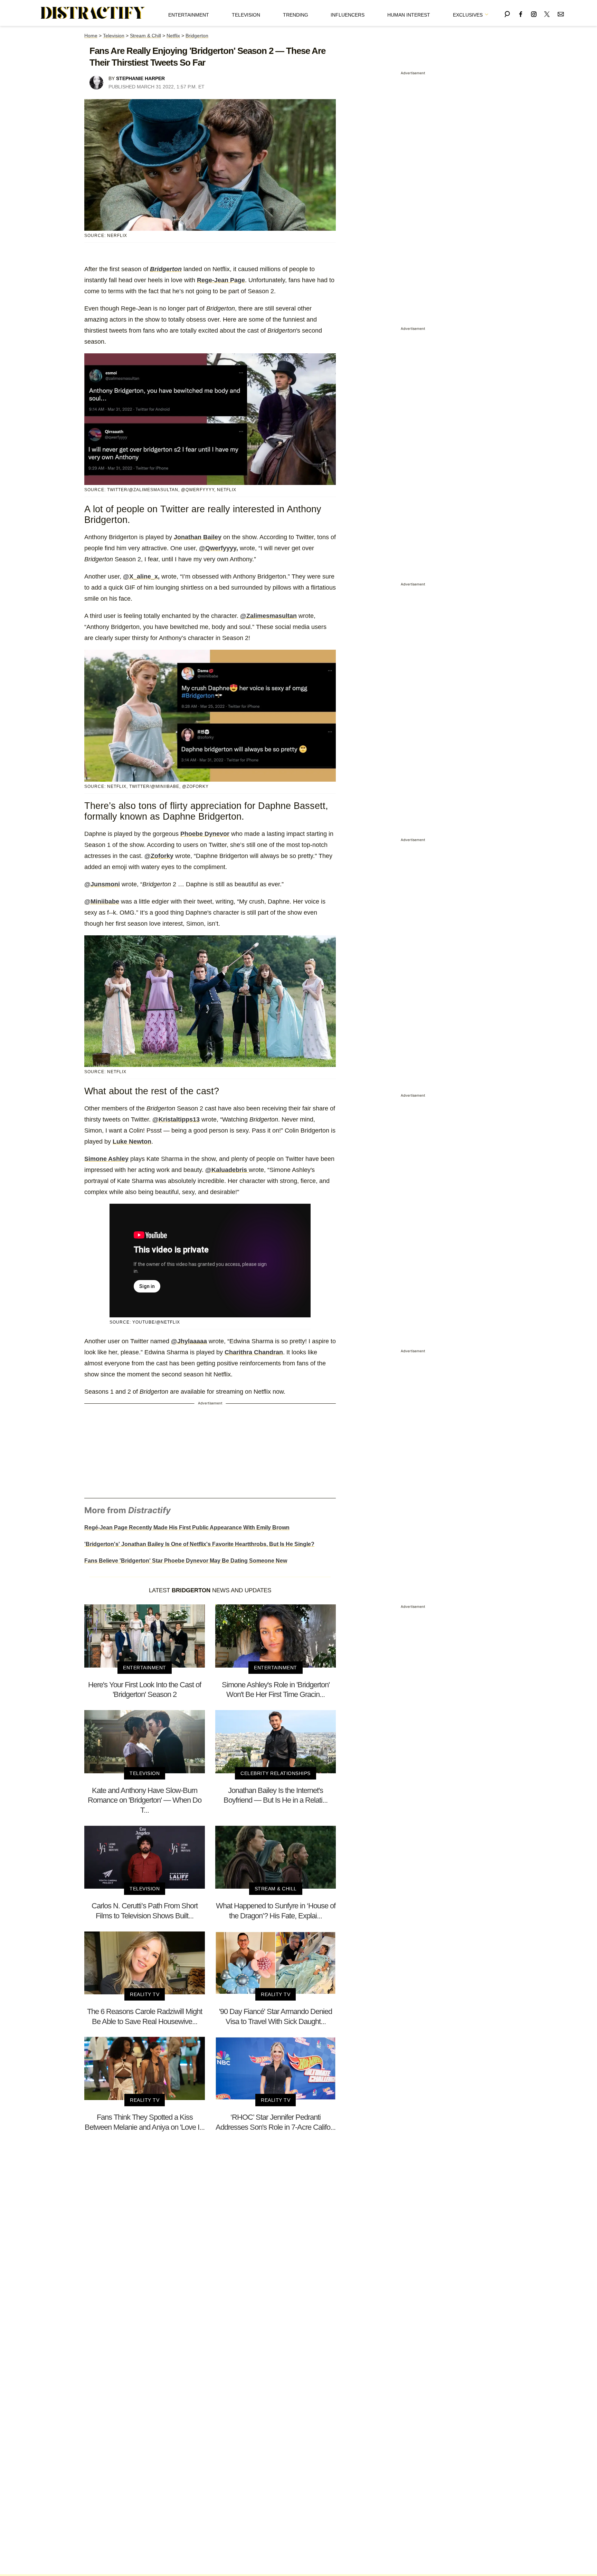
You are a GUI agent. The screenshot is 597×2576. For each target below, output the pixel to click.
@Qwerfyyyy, (219, 548)
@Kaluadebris (227, 1170)
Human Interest (409, 15)
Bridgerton (197, 36)
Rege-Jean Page (221, 280)
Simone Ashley (106, 1159)
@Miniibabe (102, 901)
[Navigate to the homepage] (93, 13)
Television (246, 15)
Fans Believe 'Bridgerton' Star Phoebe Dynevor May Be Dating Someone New (186, 1561)
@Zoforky (159, 856)
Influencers (348, 15)
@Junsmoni (102, 884)
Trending (296, 15)
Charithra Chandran (254, 1352)
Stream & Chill (145, 36)
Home (91, 36)
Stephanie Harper (140, 78)
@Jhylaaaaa (189, 1341)
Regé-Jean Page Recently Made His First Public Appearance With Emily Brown (187, 1528)
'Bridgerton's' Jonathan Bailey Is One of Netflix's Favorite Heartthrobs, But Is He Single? (199, 1544)
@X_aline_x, (141, 576)
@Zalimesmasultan (268, 616)
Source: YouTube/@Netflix (145, 1322)
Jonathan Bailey (198, 537)
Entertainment (189, 15)
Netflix (173, 36)
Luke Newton (132, 1142)
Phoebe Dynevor (205, 834)
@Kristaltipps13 (176, 1119)
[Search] (507, 13)
